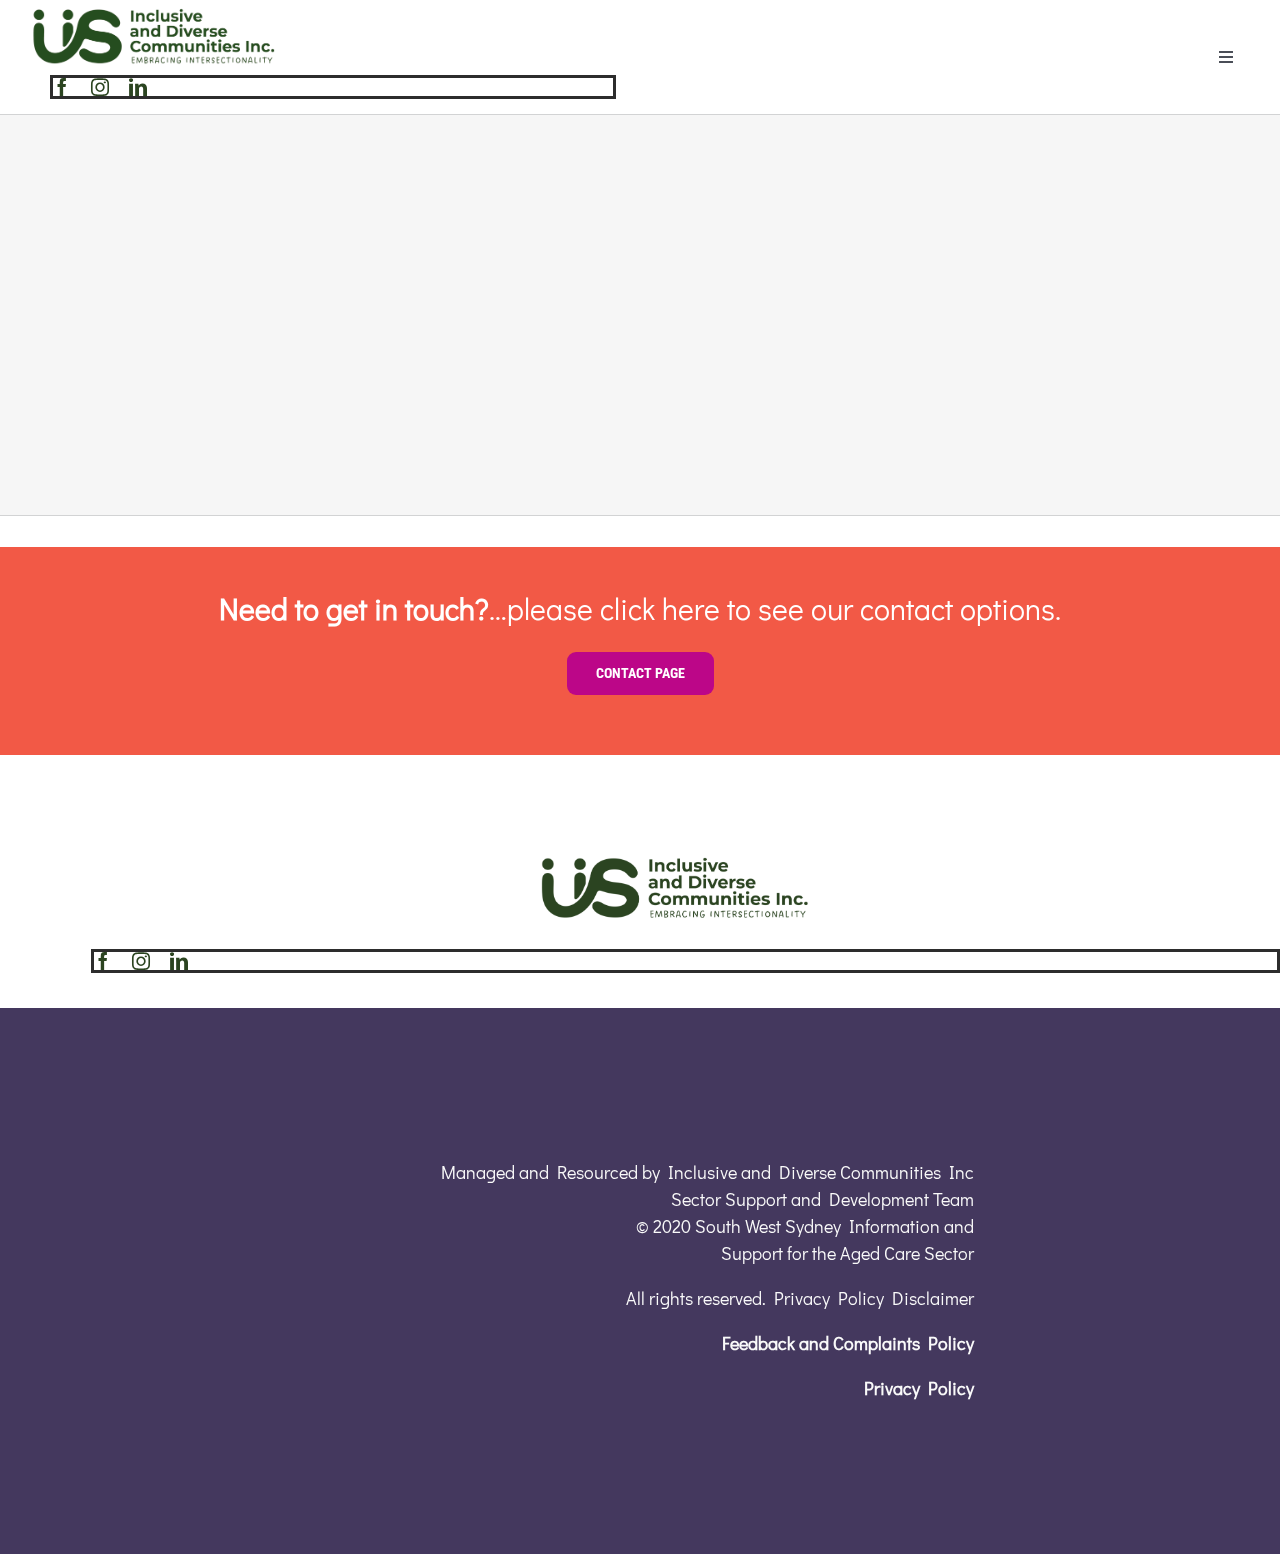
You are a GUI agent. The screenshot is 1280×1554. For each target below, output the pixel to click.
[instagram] (100, 87)
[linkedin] (138, 87)
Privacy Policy (919, 1388)
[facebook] (62, 87)
